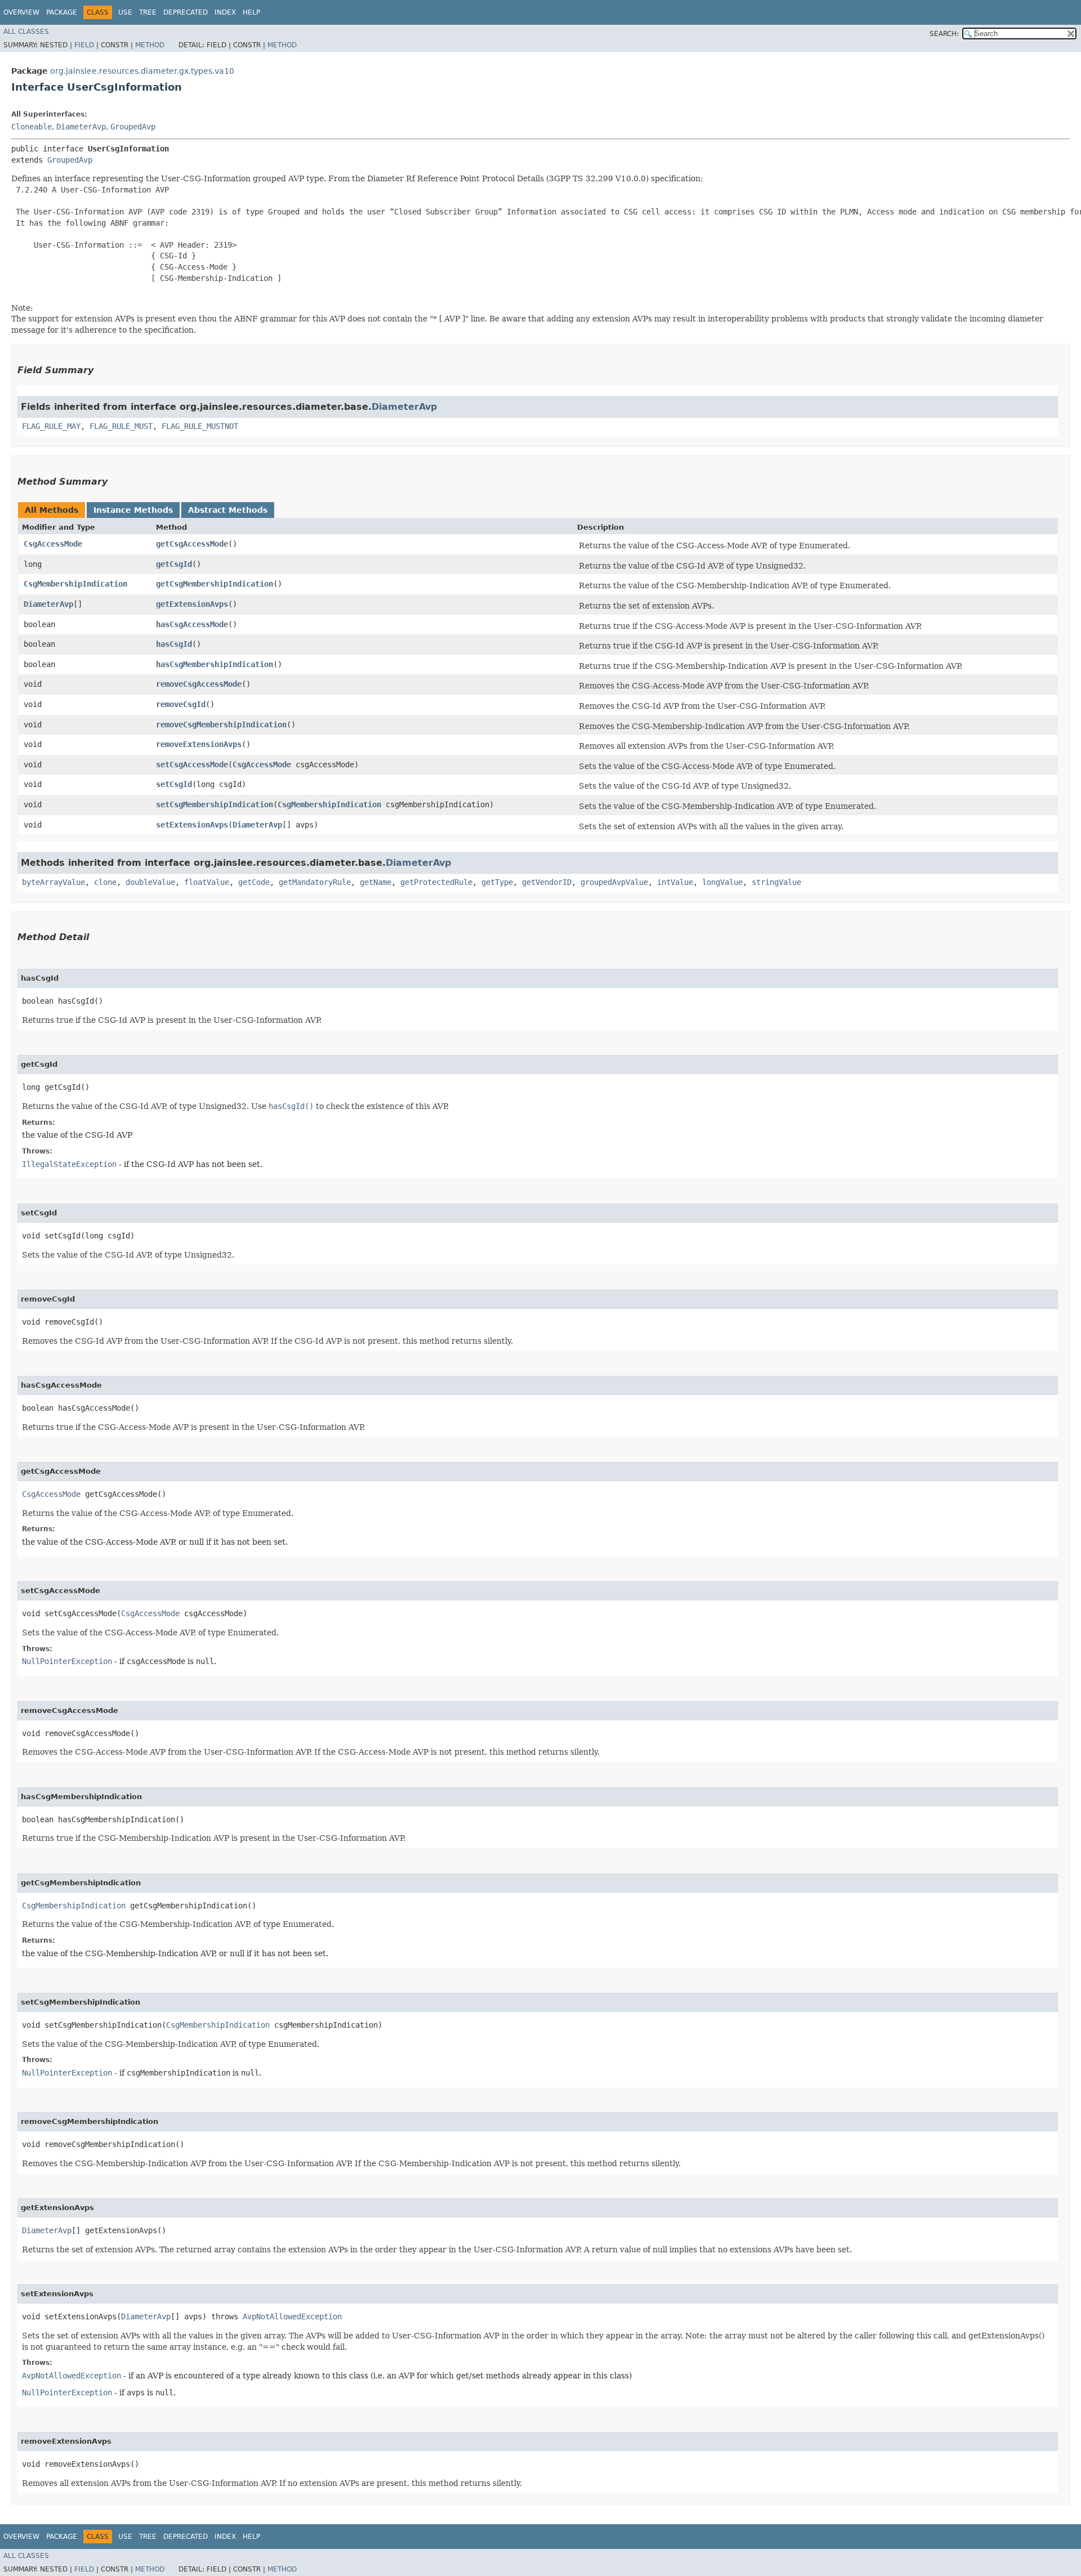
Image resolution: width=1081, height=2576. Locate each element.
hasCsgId (174, 644)
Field (84, 45)
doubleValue (150, 882)
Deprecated (186, 12)
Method (150, 45)
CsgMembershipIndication (75, 584)
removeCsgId (181, 704)
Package (62, 12)
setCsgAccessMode (192, 764)
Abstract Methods (228, 510)
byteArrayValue (53, 882)
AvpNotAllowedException (292, 2316)
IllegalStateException (69, 1164)
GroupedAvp (133, 127)
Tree (148, 12)
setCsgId (174, 784)
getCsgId (174, 564)
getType (497, 882)
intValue (675, 882)
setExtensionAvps (192, 825)
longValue (722, 882)
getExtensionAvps (192, 604)
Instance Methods (133, 510)
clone (105, 882)
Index (225, 12)
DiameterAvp (81, 127)
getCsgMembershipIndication (215, 584)
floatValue (207, 882)
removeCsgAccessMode (199, 684)
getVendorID (547, 882)
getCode (254, 882)
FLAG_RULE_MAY (51, 426)
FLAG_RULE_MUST (121, 426)
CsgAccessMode (53, 544)
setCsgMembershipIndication (215, 804)
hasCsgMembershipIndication (215, 664)
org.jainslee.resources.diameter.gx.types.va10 (142, 71)
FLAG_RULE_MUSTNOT (200, 426)
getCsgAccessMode (192, 544)
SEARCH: (944, 34)
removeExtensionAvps (199, 744)
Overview (21, 12)
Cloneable (32, 127)
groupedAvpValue (614, 882)
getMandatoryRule (315, 882)
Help (251, 12)
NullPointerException (67, 1661)
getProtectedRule (436, 882)
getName (376, 882)
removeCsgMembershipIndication (221, 724)
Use (125, 12)
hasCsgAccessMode (192, 624)
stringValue (776, 882)
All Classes (26, 32)
